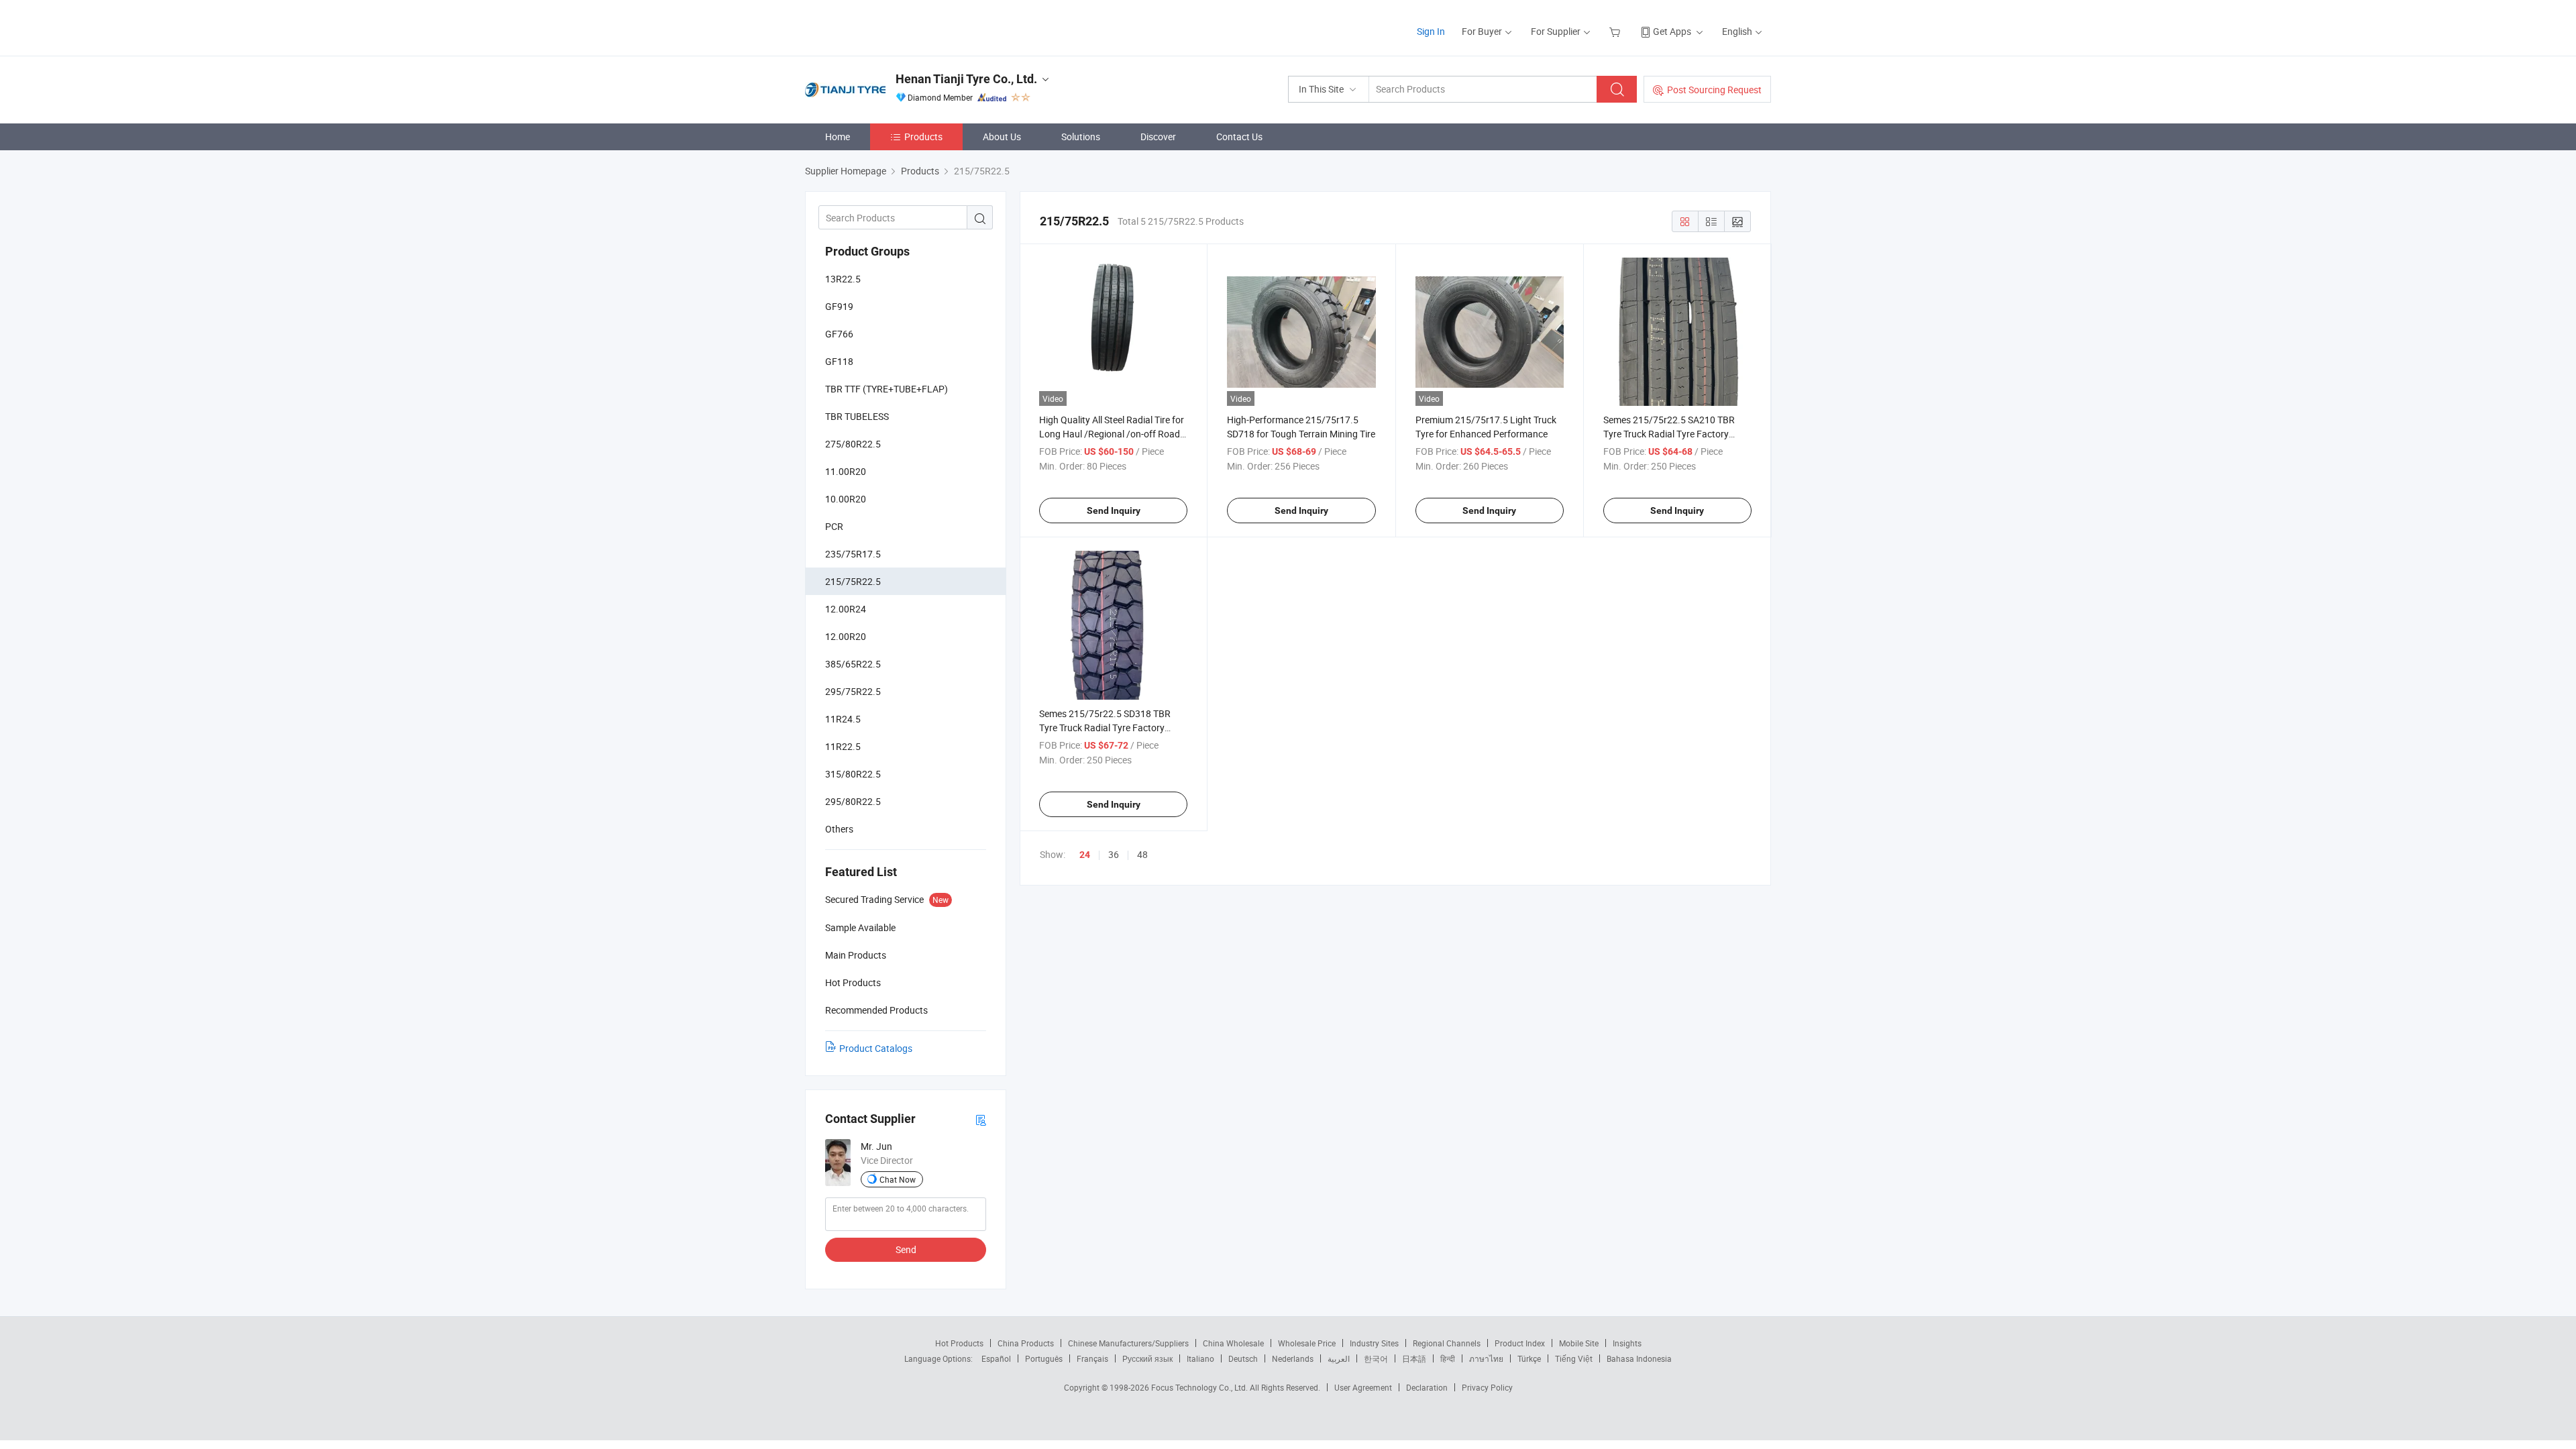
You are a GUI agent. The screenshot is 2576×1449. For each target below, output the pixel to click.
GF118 (839, 361)
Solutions (1081, 137)
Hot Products (959, 1343)
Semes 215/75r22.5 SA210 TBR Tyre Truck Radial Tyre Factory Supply (1669, 434)
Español (996, 1358)
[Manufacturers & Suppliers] (891, 26)
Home (838, 137)
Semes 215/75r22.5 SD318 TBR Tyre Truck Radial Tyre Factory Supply (1105, 728)
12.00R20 (846, 636)
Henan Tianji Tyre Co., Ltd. (966, 79)
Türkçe (1529, 1358)
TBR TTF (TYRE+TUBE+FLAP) (887, 389)
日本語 (1414, 1358)
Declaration (1427, 1387)
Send (906, 1249)
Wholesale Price (1307, 1343)
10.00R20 (846, 499)
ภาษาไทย (1486, 1358)
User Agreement (1363, 1387)
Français (1092, 1358)
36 (1114, 854)
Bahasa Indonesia (1639, 1358)
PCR (834, 526)
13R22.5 (843, 279)
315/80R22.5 (853, 774)
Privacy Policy (1487, 1387)
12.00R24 (846, 609)
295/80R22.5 (853, 801)
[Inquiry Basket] (1616, 31)
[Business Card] (981, 1119)
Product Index (1520, 1343)
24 (1085, 855)
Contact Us (1239, 137)
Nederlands (1293, 1358)
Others (839, 829)
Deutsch (1243, 1358)
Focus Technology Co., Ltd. (1200, 1387)
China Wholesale (1233, 1343)
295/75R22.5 (853, 691)
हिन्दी (1448, 1358)
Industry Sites (1374, 1343)
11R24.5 (843, 719)
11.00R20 (846, 471)
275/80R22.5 (853, 444)
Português (1044, 1358)
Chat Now (898, 1179)
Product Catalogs (876, 1048)
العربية (1339, 1358)
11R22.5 (843, 746)
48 (1142, 854)
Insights (1627, 1343)
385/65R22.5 (853, 664)
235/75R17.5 (853, 554)
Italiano (1200, 1358)
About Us (1002, 137)
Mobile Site (1579, 1343)
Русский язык (1147, 1358)
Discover (1158, 137)
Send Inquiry (1114, 511)
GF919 (839, 306)
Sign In (1431, 31)
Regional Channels (1447, 1343)
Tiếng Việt (1574, 1358)
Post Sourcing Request (1714, 90)
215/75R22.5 (853, 581)
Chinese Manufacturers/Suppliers (1128, 1343)
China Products (1026, 1343)
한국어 (1376, 1358)
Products (923, 137)
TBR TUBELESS (857, 416)
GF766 (839, 334)
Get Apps (1672, 31)
